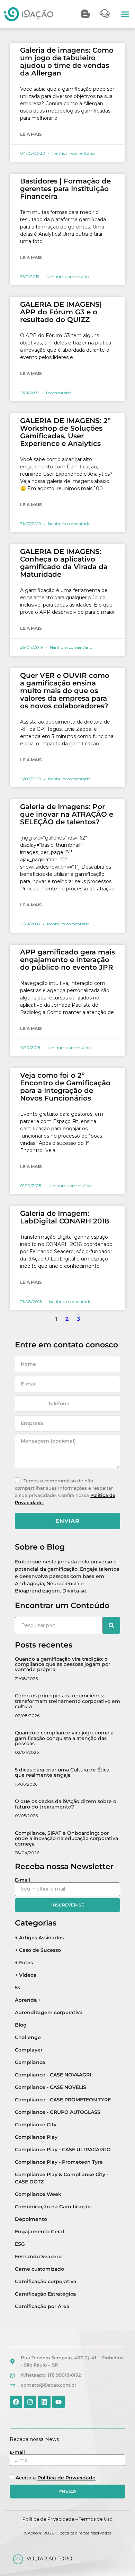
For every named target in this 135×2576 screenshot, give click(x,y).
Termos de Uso (96, 2519)
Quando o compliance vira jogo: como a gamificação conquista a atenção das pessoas (64, 1738)
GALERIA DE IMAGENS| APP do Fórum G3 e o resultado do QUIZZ (61, 312)
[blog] (85, 14)
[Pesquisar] (111, 1625)
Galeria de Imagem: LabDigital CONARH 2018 (65, 1217)
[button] (125, 14)
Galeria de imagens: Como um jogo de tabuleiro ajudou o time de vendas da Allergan (67, 62)
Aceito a (56, 2478)
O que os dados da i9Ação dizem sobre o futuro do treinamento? (66, 1804)
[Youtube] (58, 2402)
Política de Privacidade (66, 2478)
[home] (29, 14)
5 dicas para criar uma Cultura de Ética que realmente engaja (62, 1772)
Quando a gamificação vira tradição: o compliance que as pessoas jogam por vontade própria (63, 1664)
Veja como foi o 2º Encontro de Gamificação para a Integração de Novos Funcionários (65, 1087)
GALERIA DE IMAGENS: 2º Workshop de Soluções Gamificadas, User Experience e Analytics (65, 432)
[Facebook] (16, 2402)
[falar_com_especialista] (105, 14)
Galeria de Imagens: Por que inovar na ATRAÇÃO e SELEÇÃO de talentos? (67, 814)
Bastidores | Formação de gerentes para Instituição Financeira (65, 189)
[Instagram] (30, 2402)
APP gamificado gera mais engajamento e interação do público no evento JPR (67, 960)
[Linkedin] (44, 2402)
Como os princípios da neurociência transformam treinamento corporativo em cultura (67, 1701)
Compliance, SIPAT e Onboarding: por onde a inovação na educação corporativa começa (66, 1838)
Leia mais (31, 134)
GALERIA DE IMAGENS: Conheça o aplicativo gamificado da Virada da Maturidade (64, 563)
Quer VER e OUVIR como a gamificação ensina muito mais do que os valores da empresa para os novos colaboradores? (65, 691)
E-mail (22, 1880)
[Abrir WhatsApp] (118, 2559)
